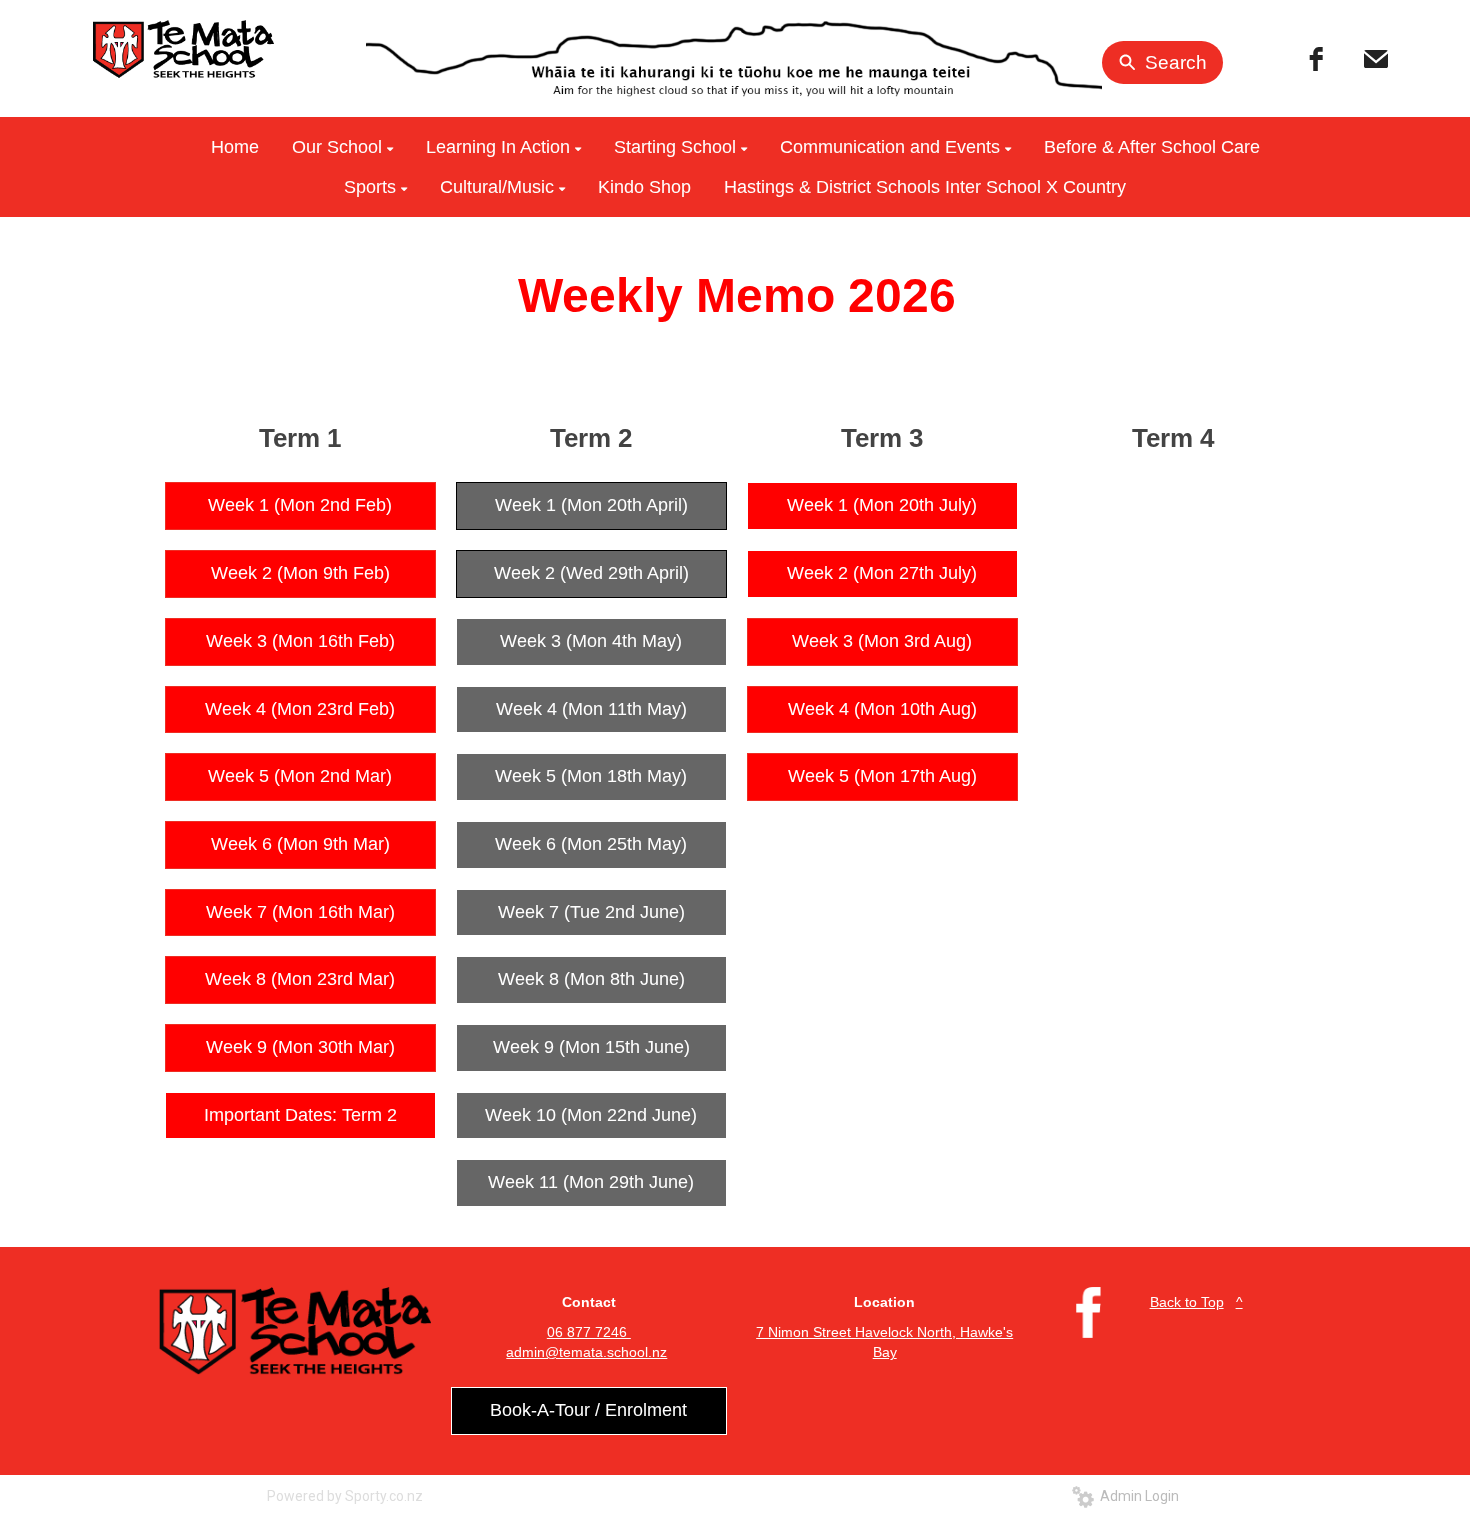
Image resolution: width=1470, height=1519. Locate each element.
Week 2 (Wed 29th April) (591, 573)
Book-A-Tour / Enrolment (588, 1410)
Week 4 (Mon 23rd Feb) (300, 709)
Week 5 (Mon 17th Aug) (882, 776)
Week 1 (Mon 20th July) (882, 505)
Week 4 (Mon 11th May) (591, 709)
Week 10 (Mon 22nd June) (591, 1115)
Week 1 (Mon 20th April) (591, 505)
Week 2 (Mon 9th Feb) (300, 573)
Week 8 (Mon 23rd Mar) (300, 979)
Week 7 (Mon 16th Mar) (300, 912)
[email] (1376, 58)
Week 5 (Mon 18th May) (591, 776)
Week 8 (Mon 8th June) (591, 979)
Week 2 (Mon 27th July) (882, 573)
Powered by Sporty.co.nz (345, 1496)
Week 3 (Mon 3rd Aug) (882, 641)
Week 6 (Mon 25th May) (591, 844)
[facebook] (1316, 58)
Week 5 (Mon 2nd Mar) (300, 776)
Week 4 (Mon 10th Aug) (882, 709)
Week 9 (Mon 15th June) (591, 1047)
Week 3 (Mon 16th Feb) (300, 641)
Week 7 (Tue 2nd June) (591, 912)
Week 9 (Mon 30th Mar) (300, 1047)
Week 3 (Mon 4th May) (591, 641)
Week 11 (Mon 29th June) (591, 1182)
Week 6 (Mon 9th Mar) (300, 844)
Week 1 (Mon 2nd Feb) (300, 505)
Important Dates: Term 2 (300, 1115)
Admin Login (1136, 1496)
